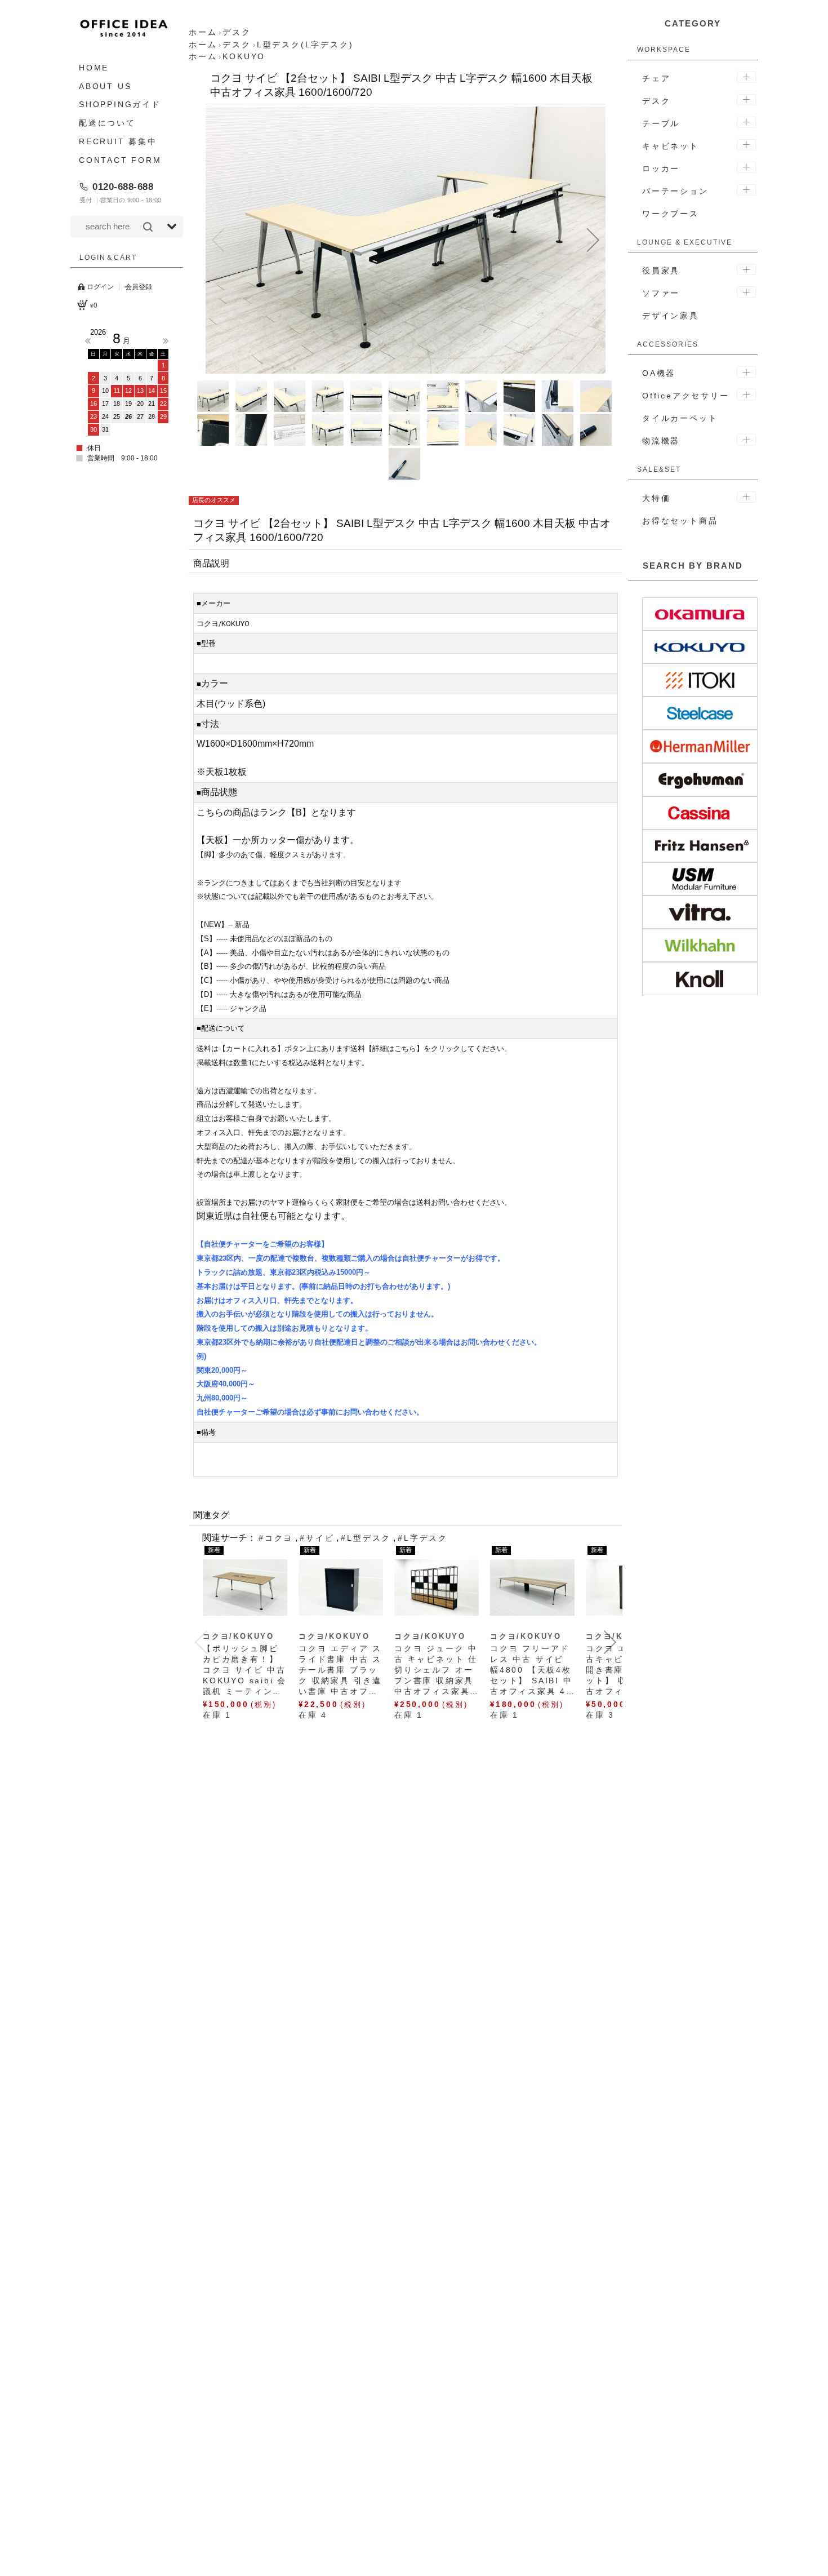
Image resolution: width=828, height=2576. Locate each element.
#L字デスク (423, 1538)
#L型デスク (366, 1538)
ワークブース (671, 214)
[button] (218, 240)
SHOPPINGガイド (120, 105)
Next (166, 341)
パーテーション (675, 191)
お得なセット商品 (680, 521)
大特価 (656, 498)
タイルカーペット (680, 418)
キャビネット (671, 146)
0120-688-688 (123, 187)
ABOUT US (105, 86)
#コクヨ (276, 1538)
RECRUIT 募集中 (118, 141)
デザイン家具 (671, 316)
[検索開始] (148, 227)
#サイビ (317, 1538)
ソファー (661, 293)
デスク (656, 101)
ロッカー (661, 169)
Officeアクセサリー (686, 396)
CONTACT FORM (120, 160)
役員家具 (661, 271)
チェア (656, 78)
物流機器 (661, 441)
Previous (88, 341)
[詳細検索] (172, 227)
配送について (107, 123)
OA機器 (659, 373)
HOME (94, 68)
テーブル (661, 123)
